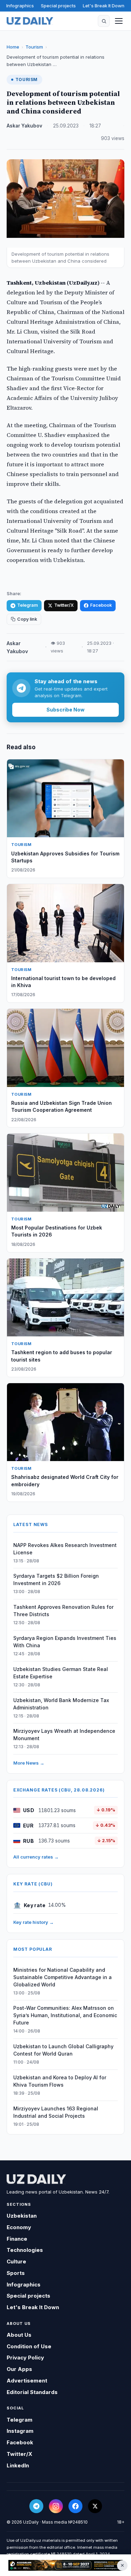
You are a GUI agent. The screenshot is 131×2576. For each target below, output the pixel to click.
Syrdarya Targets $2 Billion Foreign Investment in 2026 (56, 1579)
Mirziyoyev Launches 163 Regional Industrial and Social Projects (56, 2112)
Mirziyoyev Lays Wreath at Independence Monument (64, 1735)
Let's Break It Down (104, 6)
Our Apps (19, 2369)
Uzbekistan (22, 2216)
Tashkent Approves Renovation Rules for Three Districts (63, 1611)
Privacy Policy (25, 2358)
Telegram (27, 605)
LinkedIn (18, 2465)
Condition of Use (29, 2346)
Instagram (20, 2431)
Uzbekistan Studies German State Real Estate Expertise (61, 1673)
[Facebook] (75, 2506)
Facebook (101, 605)
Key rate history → (34, 1922)
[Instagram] (56, 2506)
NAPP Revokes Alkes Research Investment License (65, 1549)
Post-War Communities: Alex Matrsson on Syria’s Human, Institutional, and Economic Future (65, 2015)
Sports (16, 2273)
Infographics (20, 6)
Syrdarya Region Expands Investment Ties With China (65, 1642)
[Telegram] (36, 2506)
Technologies (25, 2250)
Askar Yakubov (24, 126)
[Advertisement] (65, 2565)
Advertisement (27, 2381)
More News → (29, 1763)
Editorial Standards (32, 2392)
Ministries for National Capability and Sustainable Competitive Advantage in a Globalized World (63, 1977)
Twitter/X (64, 605)
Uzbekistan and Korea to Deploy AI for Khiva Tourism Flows (60, 2081)
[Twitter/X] (95, 2506)
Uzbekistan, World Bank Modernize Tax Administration (61, 1704)
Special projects (58, 6)
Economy (19, 2227)
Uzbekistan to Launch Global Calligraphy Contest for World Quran (63, 2050)
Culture (16, 2261)
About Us (19, 2335)
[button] (104, 21)
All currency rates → (36, 1857)
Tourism (34, 47)
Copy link (27, 619)
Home (13, 47)
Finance (17, 2239)
